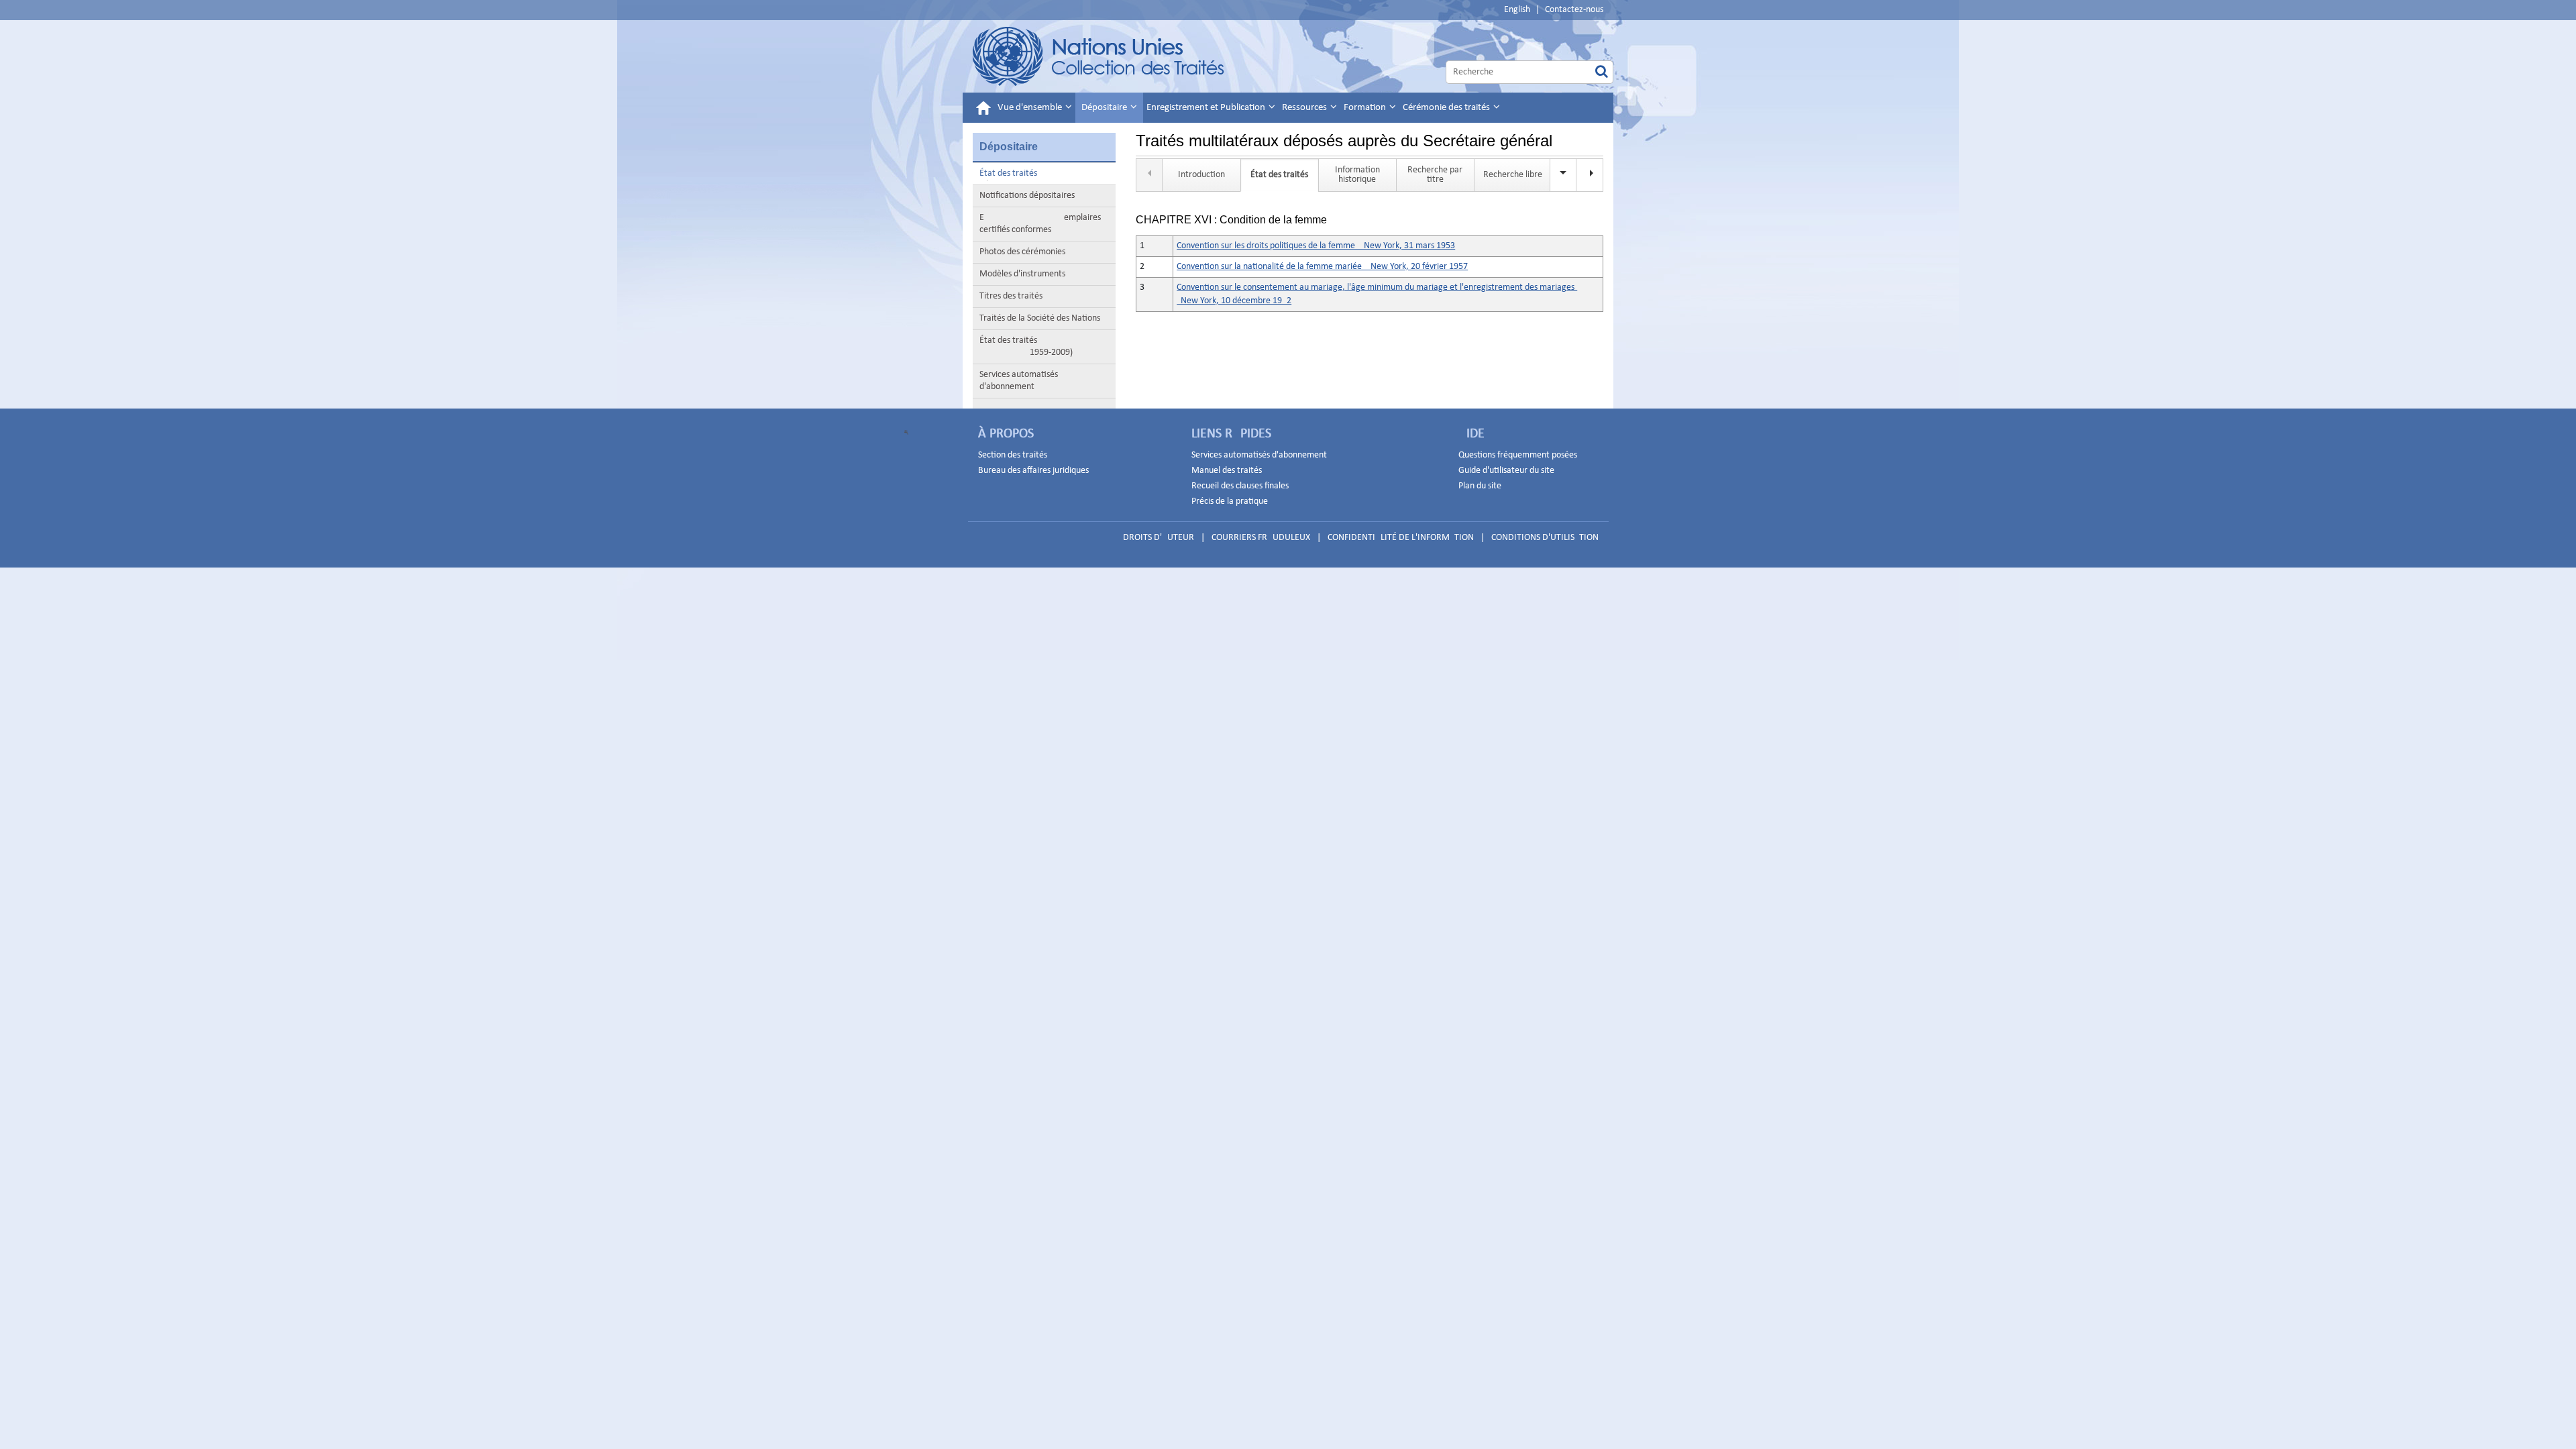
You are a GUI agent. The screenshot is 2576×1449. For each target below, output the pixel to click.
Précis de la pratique (1230, 501)
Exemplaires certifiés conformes (1040, 224)
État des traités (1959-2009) (1026, 346)
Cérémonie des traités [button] (1447, 108)
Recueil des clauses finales (1240, 486)
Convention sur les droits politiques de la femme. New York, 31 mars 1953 (1316, 246)
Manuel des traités (1227, 471)
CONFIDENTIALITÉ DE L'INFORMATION (1401, 538)
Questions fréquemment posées (1518, 455)
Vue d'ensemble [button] (1031, 108)
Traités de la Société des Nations (1040, 318)
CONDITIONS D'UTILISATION (1545, 538)
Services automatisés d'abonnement (1019, 381)
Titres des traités (1011, 296)
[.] (1590, 175)
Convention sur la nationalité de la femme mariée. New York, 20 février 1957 (1322, 267)
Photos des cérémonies (1022, 252)
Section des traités (1013, 455)
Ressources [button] (1305, 108)
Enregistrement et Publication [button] (1207, 108)
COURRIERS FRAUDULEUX (1261, 538)
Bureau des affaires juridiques (1033, 471)
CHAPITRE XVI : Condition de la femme (1231, 220)
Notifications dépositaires (1027, 196)
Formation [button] (1366, 108)
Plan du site (1480, 486)
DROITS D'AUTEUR (1159, 538)
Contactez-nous (1574, 10)
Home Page (1099, 56)
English (1517, 10)
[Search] (1602, 72)
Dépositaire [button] (1105, 108)
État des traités (1008, 173)
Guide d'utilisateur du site (1506, 471)
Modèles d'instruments (1022, 274)
